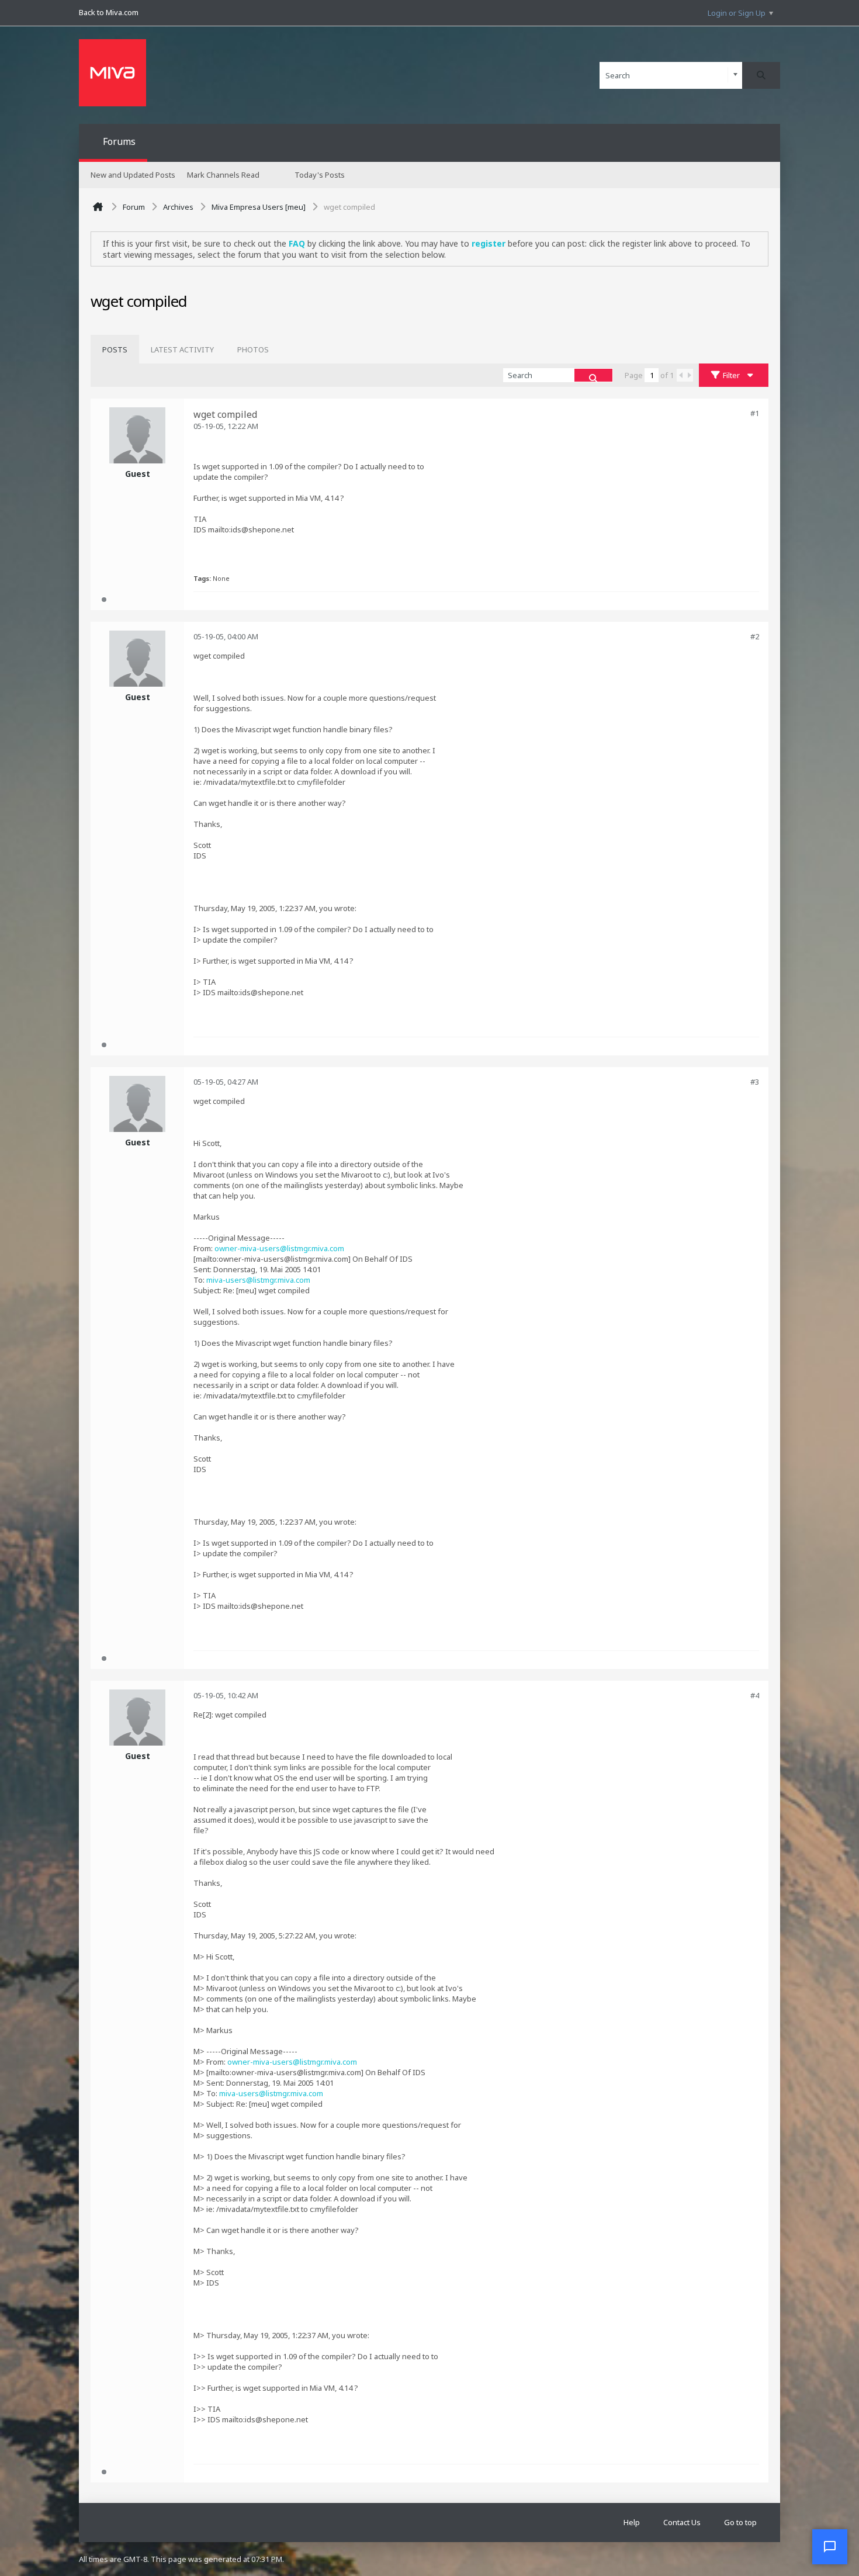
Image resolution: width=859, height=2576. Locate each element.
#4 (755, 1695)
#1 (755, 413)
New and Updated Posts (133, 175)
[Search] (761, 75)
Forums (119, 141)
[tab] (115, 349)
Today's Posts (320, 175)
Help (632, 2522)
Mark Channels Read (223, 175)
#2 (755, 636)
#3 (755, 1082)
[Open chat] (830, 2547)
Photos (253, 349)
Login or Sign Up (737, 13)
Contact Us (682, 2522)
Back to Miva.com (109, 12)
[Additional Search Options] (735, 75)
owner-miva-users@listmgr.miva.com (279, 1248)
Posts (115, 349)
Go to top (740, 2522)
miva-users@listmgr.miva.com (258, 1280)
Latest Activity (182, 349)
